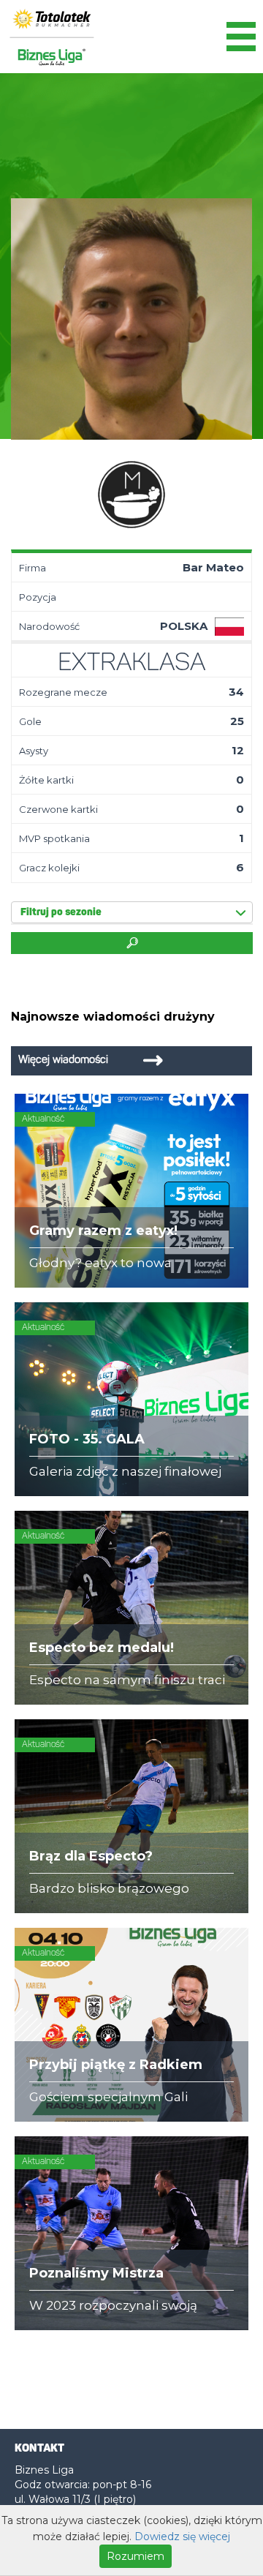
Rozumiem (136, 2556)
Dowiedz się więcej (182, 2536)
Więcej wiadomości (63, 1060)
